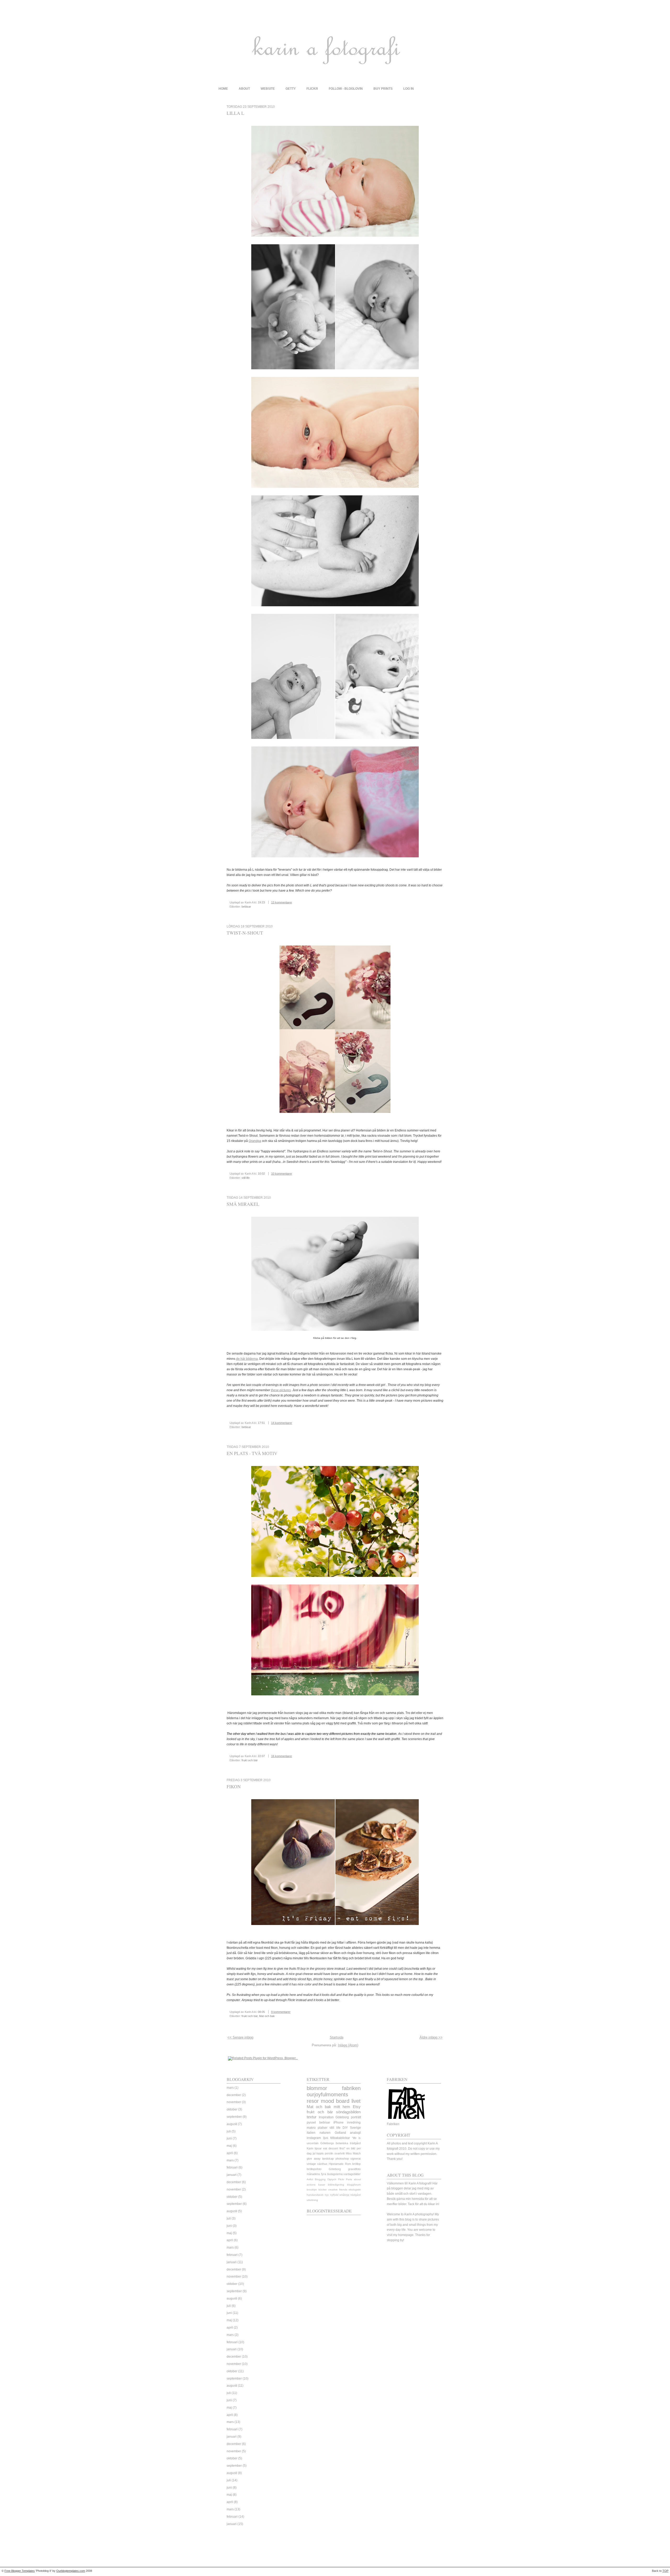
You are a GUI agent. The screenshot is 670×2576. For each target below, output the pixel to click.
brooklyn (312, 2190)
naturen (325, 2133)
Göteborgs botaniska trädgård (340, 2143)
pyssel (311, 2122)
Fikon (234, 1786)
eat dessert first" (334, 2148)
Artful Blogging (316, 2179)
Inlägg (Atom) (348, 2045)
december (234, 2095)
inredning (354, 2122)
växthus (322, 2164)
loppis (320, 2153)
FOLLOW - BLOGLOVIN (346, 89)
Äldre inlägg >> (431, 2037)
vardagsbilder (352, 2174)
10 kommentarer (282, 1174)
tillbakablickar (340, 2138)
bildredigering (336, 2185)
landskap (328, 2159)
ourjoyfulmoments (327, 2094)
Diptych (332, 2179)
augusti (232, 2124)
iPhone (339, 2122)
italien (311, 2133)
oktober (232, 2109)
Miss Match (353, 2153)
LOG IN (409, 89)
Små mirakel (243, 1204)
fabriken (351, 2088)
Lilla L (235, 113)
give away (314, 2159)
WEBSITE (268, 89)
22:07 (261, 1756)
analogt (355, 2133)
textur (312, 2117)
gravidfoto (354, 2169)
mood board (335, 2101)
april (230, 2153)
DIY (345, 2128)
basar (322, 2185)
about (244, 89)
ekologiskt (355, 2190)
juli (229, 2131)
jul (314, 2153)
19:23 (261, 902)
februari (232, 2167)
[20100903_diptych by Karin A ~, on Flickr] (335, 1927)
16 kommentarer (282, 1756)
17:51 (261, 1423)
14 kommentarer (282, 1423)
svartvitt (340, 2153)
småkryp (344, 2195)
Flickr (341, 2179)
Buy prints (383, 89)
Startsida (337, 2037)
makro (311, 2128)
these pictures (281, 1390)
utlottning (312, 2200)
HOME (223, 89)
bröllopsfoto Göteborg (324, 2169)
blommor (317, 2088)
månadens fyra (316, 2174)
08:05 (261, 2012)
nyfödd (334, 2195)
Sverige (355, 2128)
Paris (349, 2179)
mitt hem (342, 2107)
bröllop (356, 2164)
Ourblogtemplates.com (71, 2571)
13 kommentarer (282, 902)
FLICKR (312, 89)
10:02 (261, 1174)
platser (323, 2128)
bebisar (246, 907)
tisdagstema (335, 2174)
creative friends (338, 2190)
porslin (329, 2153)
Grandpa (255, 1141)
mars (230, 2088)
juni (229, 2138)
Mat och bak (267, 2016)
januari (232, 2175)
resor (313, 2101)
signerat (356, 2159)
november (234, 2102)
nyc (327, 2195)
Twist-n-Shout (245, 933)
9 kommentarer (281, 2012)
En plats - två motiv (252, 1453)
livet (356, 2101)
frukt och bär (250, 1760)
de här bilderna (247, 1359)
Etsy (357, 2107)
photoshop (342, 2159)
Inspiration (326, 2117)
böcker (323, 2190)
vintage (311, 2164)
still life (246, 1178)
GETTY (291, 89)
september (234, 2117)
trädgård (356, 2195)
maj (229, 2146)
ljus (326, 2138)
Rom (348, 2164)
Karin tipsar (314, 2148)
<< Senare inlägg (240, 2037)
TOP (665, 2571)
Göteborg (342, 2117)
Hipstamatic (336, 2164)
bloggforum (354, 2185)
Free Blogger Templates (20, 2571)
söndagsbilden (348, 2112)
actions (311, 2185)
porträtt (356, 2117)
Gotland (340, 2133)
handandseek (315, 2195)
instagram (314, 2138)
